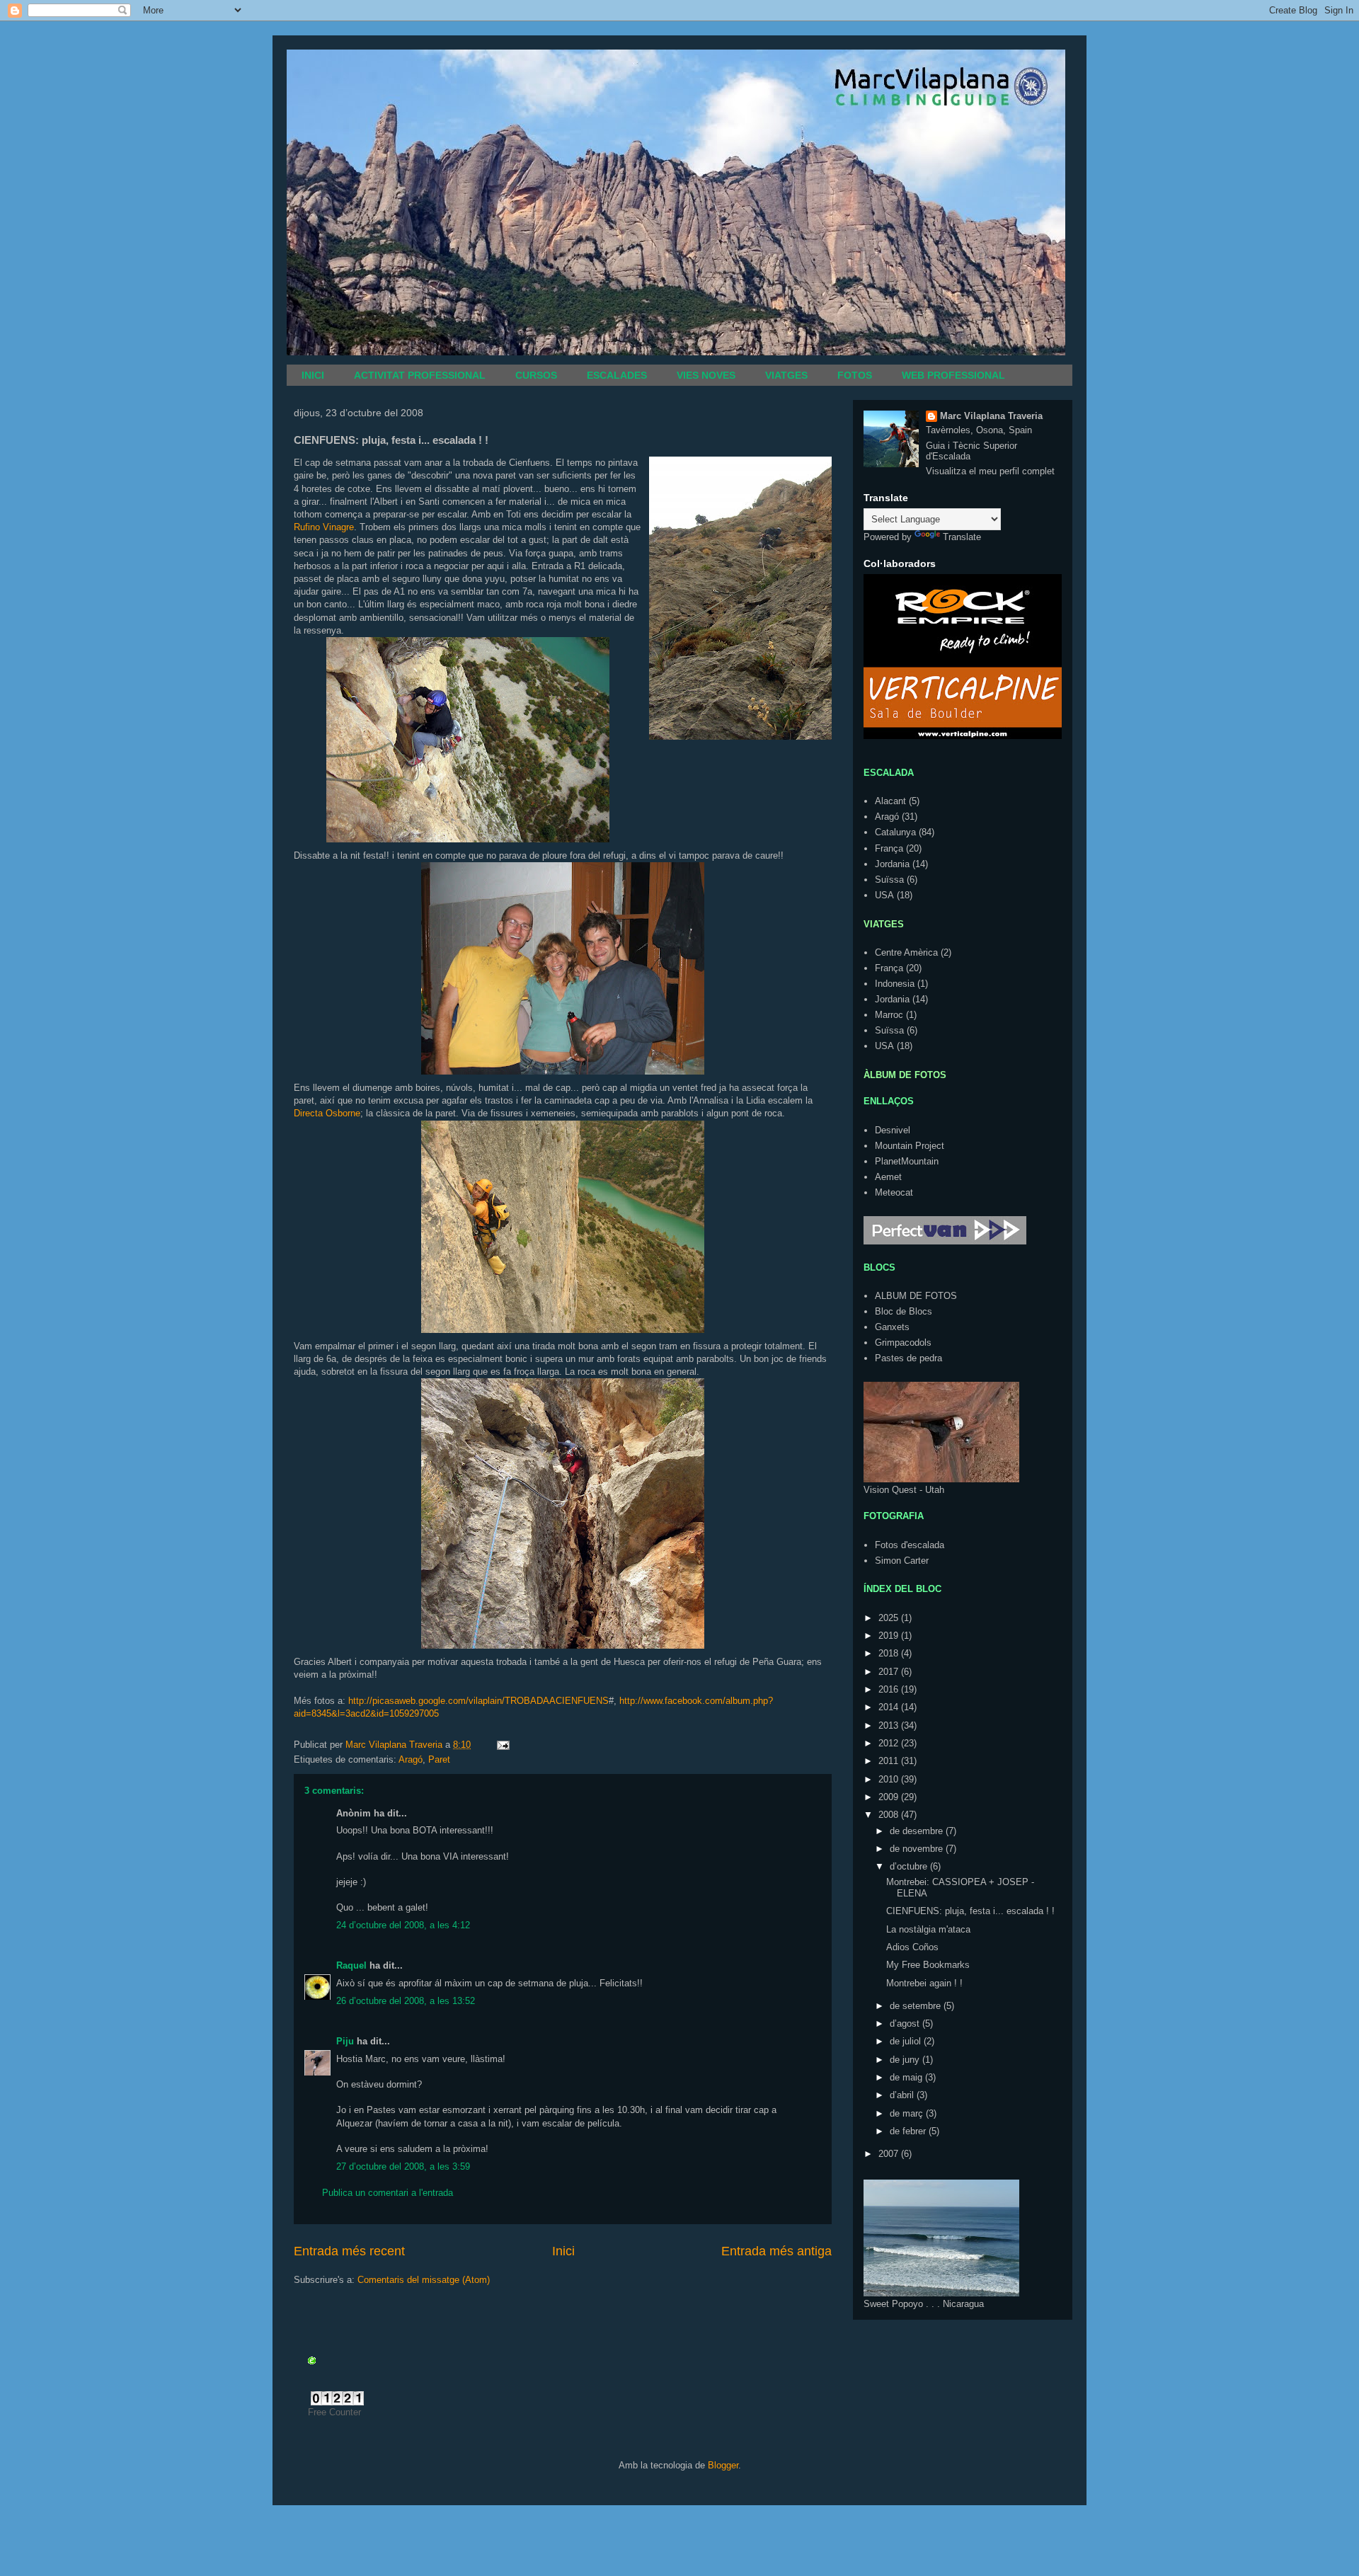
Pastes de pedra (908, 1358)
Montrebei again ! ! (924, 1983)
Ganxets (892, 1327)
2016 (890, 1689)
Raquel (351, 1965)
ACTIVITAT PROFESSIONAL (420, 375)
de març (908, 2113)
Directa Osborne (327, 1113)
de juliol (907, 2041)
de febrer (909, 2131)
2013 (890, 1725)
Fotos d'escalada (910, 1545)
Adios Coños (912, 1947)
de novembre (918, 1849)
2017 (890, 1672)
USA (884, 895)
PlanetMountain (907, 1161)
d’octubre (910, 1866)
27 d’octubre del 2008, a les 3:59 (403, 2166)
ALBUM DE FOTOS (916, 1296)
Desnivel (893, 1130)
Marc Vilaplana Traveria (991, 416)
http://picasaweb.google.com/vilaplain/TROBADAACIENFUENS (478, 1701)
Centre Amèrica (906, 952)
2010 (890, 1779)
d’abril (903, 2095)
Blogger (723, 2465)
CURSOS (536, 375)
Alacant (890, 801)
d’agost (906, 2023)
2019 (890, 1636)
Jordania (892, 864)
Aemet (888, 1177)
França (889, 848)
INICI (313, 375)
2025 (890, 1618)
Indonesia (895, 984)
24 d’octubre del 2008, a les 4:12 (403, 1925)
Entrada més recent (349, 2251)
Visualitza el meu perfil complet (990, 471)
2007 (890, 2154)
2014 (890, 1707)
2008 (890, 1815)
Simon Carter (902, 1561)
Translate (962, 537)
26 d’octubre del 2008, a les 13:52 (406, 2001)
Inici (563, 2251)
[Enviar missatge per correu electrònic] (502, 1745)
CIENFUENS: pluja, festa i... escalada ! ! (970, 1911)
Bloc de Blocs (904, 1311)
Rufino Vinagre (324, 527)
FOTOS (855, 375)
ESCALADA (889, 773)
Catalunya (895, 832)
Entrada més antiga (776, 2251)
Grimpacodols (903, 1343)
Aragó (411, 1759)
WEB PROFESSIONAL (953, 375)
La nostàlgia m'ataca (928, 1929)
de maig (907, 2077)
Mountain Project (910, 1146)
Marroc (889, 1015)
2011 (890, 1761)
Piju (345, 2041)
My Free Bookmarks (928, 1965)
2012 (890, 1743)
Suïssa (889, 880)
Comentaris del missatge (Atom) (424, 2280)
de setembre (917, 2006)
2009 (890, 1797)
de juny (906, 2060)
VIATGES (786, 375)
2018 (890, 1653)
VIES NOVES (706, 375)
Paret (439, 1759)
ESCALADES (617, 375)
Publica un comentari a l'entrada (388, 2193)
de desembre (918, 1831)
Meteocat (894, 1192)
